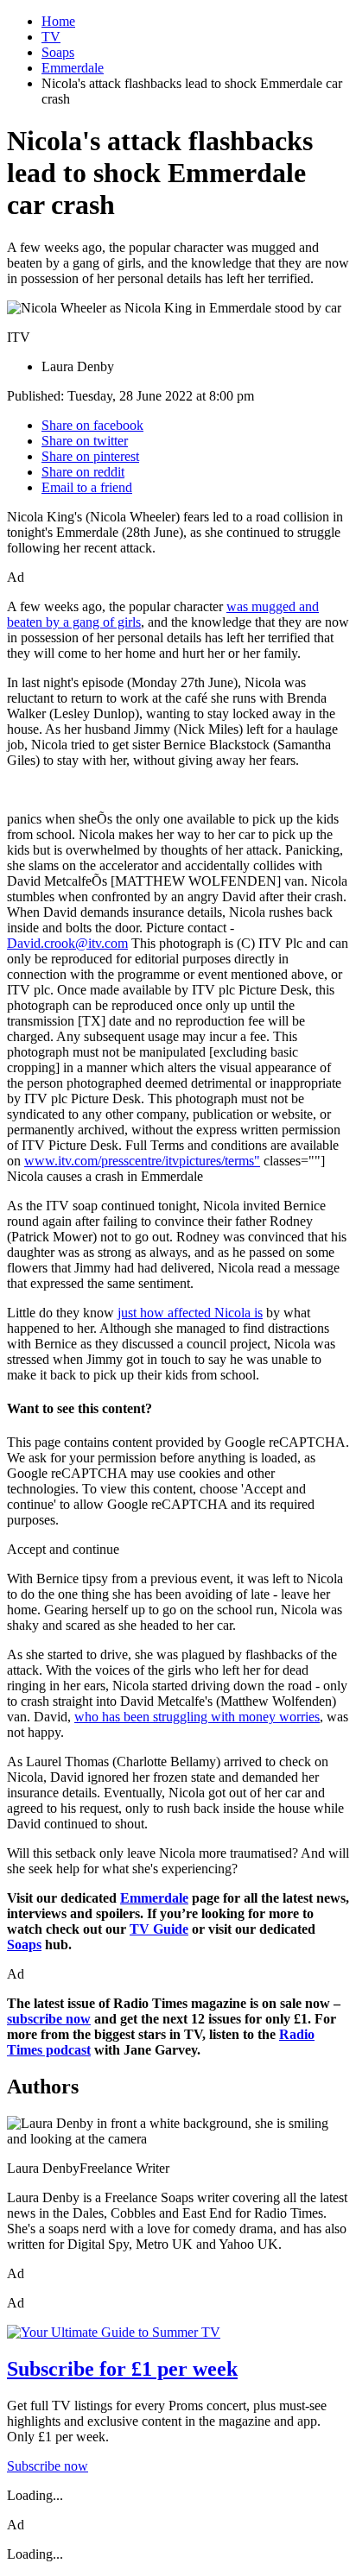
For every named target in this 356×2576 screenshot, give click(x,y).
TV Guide (159, 1929)
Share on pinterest (90, 456)
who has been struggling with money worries (197, 1717)
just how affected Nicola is (190, 1313)
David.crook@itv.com (67, 943)
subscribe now (49, 2019)
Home (58, 21)
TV (51, 37)
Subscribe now (48, 2466)
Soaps (58, 52)
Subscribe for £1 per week (122, 2369)
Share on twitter (85, 441)
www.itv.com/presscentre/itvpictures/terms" (142, 1161)
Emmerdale (73, 68)
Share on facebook (92, 425)
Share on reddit (83, 472)
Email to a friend (87, 487)
